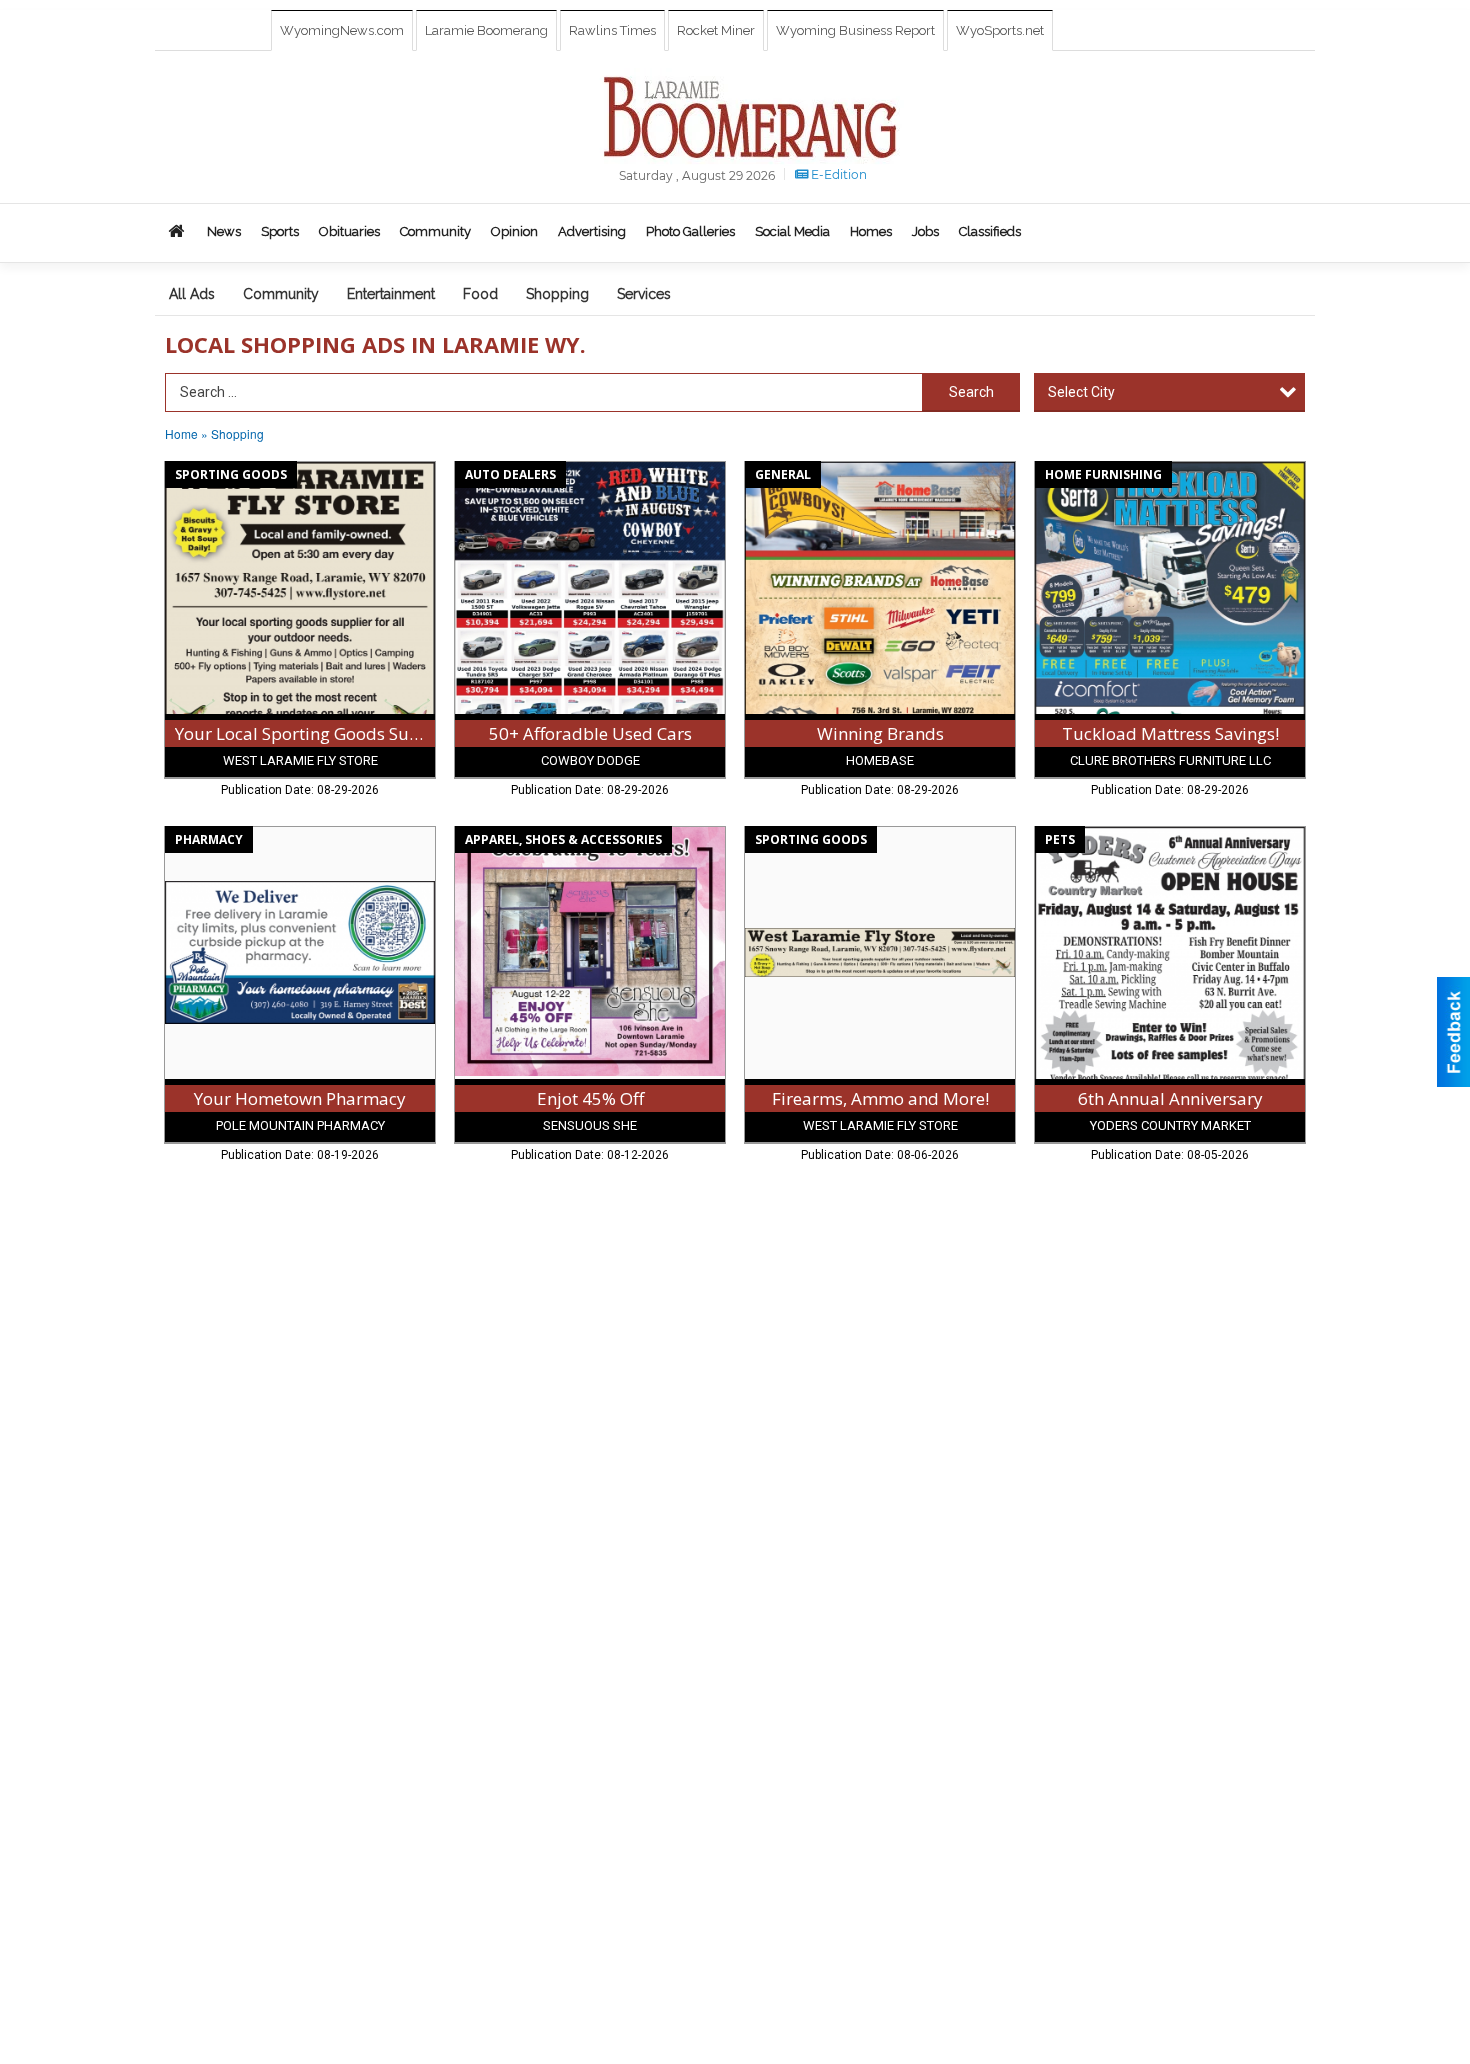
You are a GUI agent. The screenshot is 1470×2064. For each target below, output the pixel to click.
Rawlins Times (612, 30)
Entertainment (391, 294)
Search (971, 392)
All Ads (192, 294)
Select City (1081, 392)
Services (644, 294)
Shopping (557, 294)
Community (281, 294)
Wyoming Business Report (855, 30)
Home (181, 433)
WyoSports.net (1000, 30)
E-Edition (837, 174)
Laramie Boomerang (486, 30)
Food (480, 294)
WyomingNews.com (342, 30)
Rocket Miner (716, 30)
